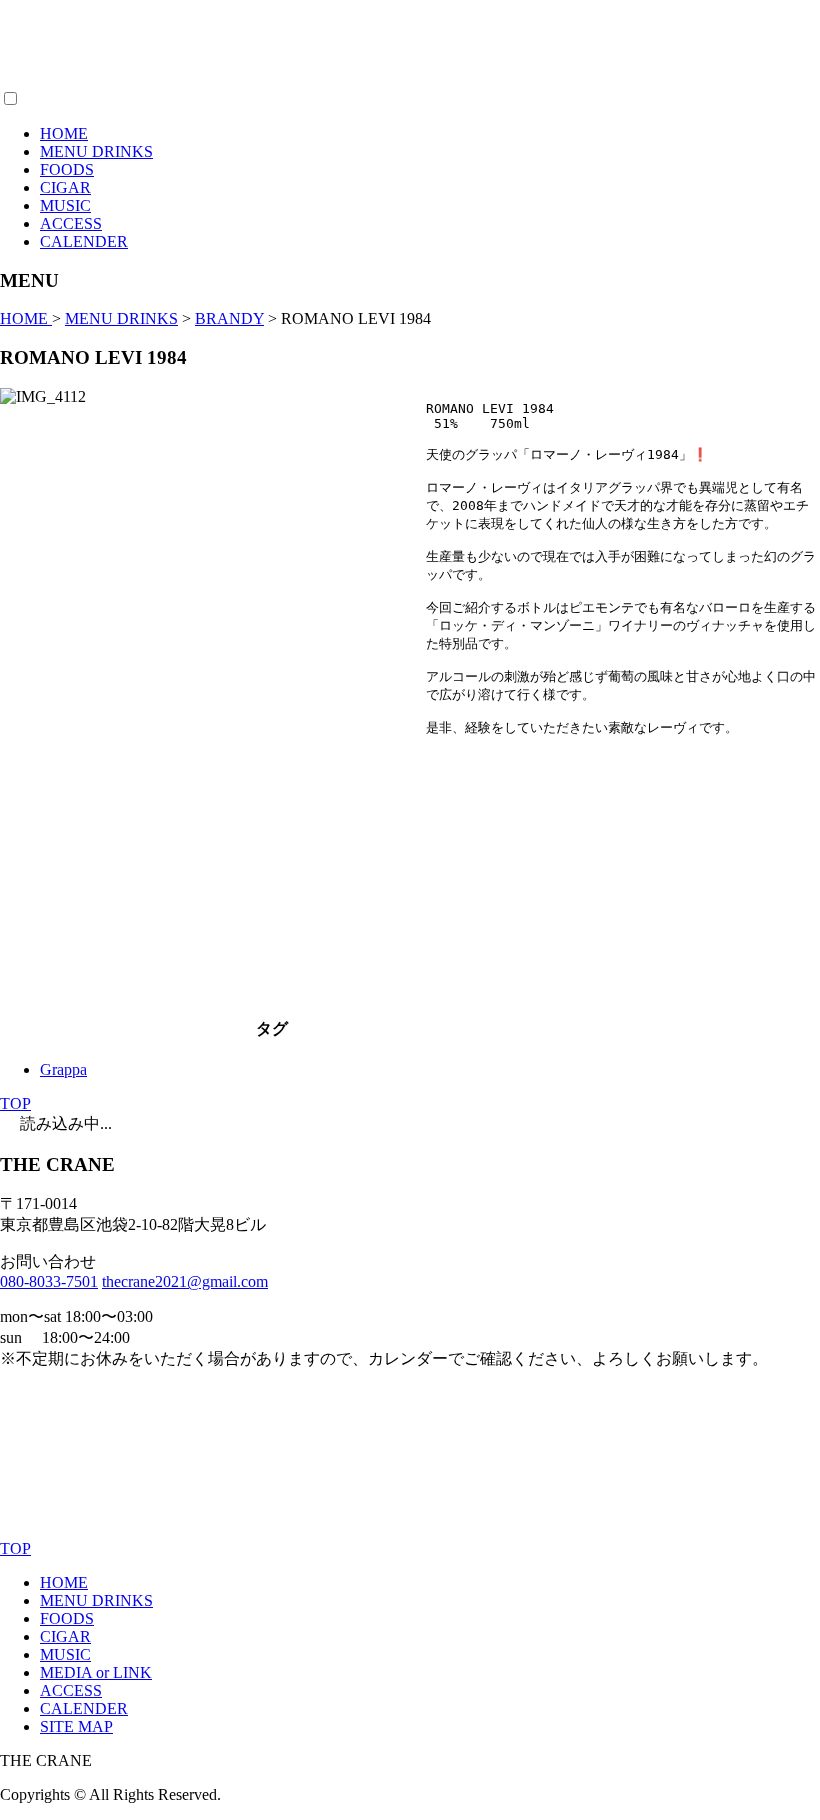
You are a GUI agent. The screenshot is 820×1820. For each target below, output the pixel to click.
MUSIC (65, 205)
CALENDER (84, 241)
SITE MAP (76, 1726)
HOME (64, 133)
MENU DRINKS (96, 151)
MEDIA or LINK (96, 1672)
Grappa (63, 1069)
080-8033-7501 (49, 1281)
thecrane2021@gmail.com (185, 1281)
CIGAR (65, 187)
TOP (15, 1103)
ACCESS (71, 223)
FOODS (67, 169)
